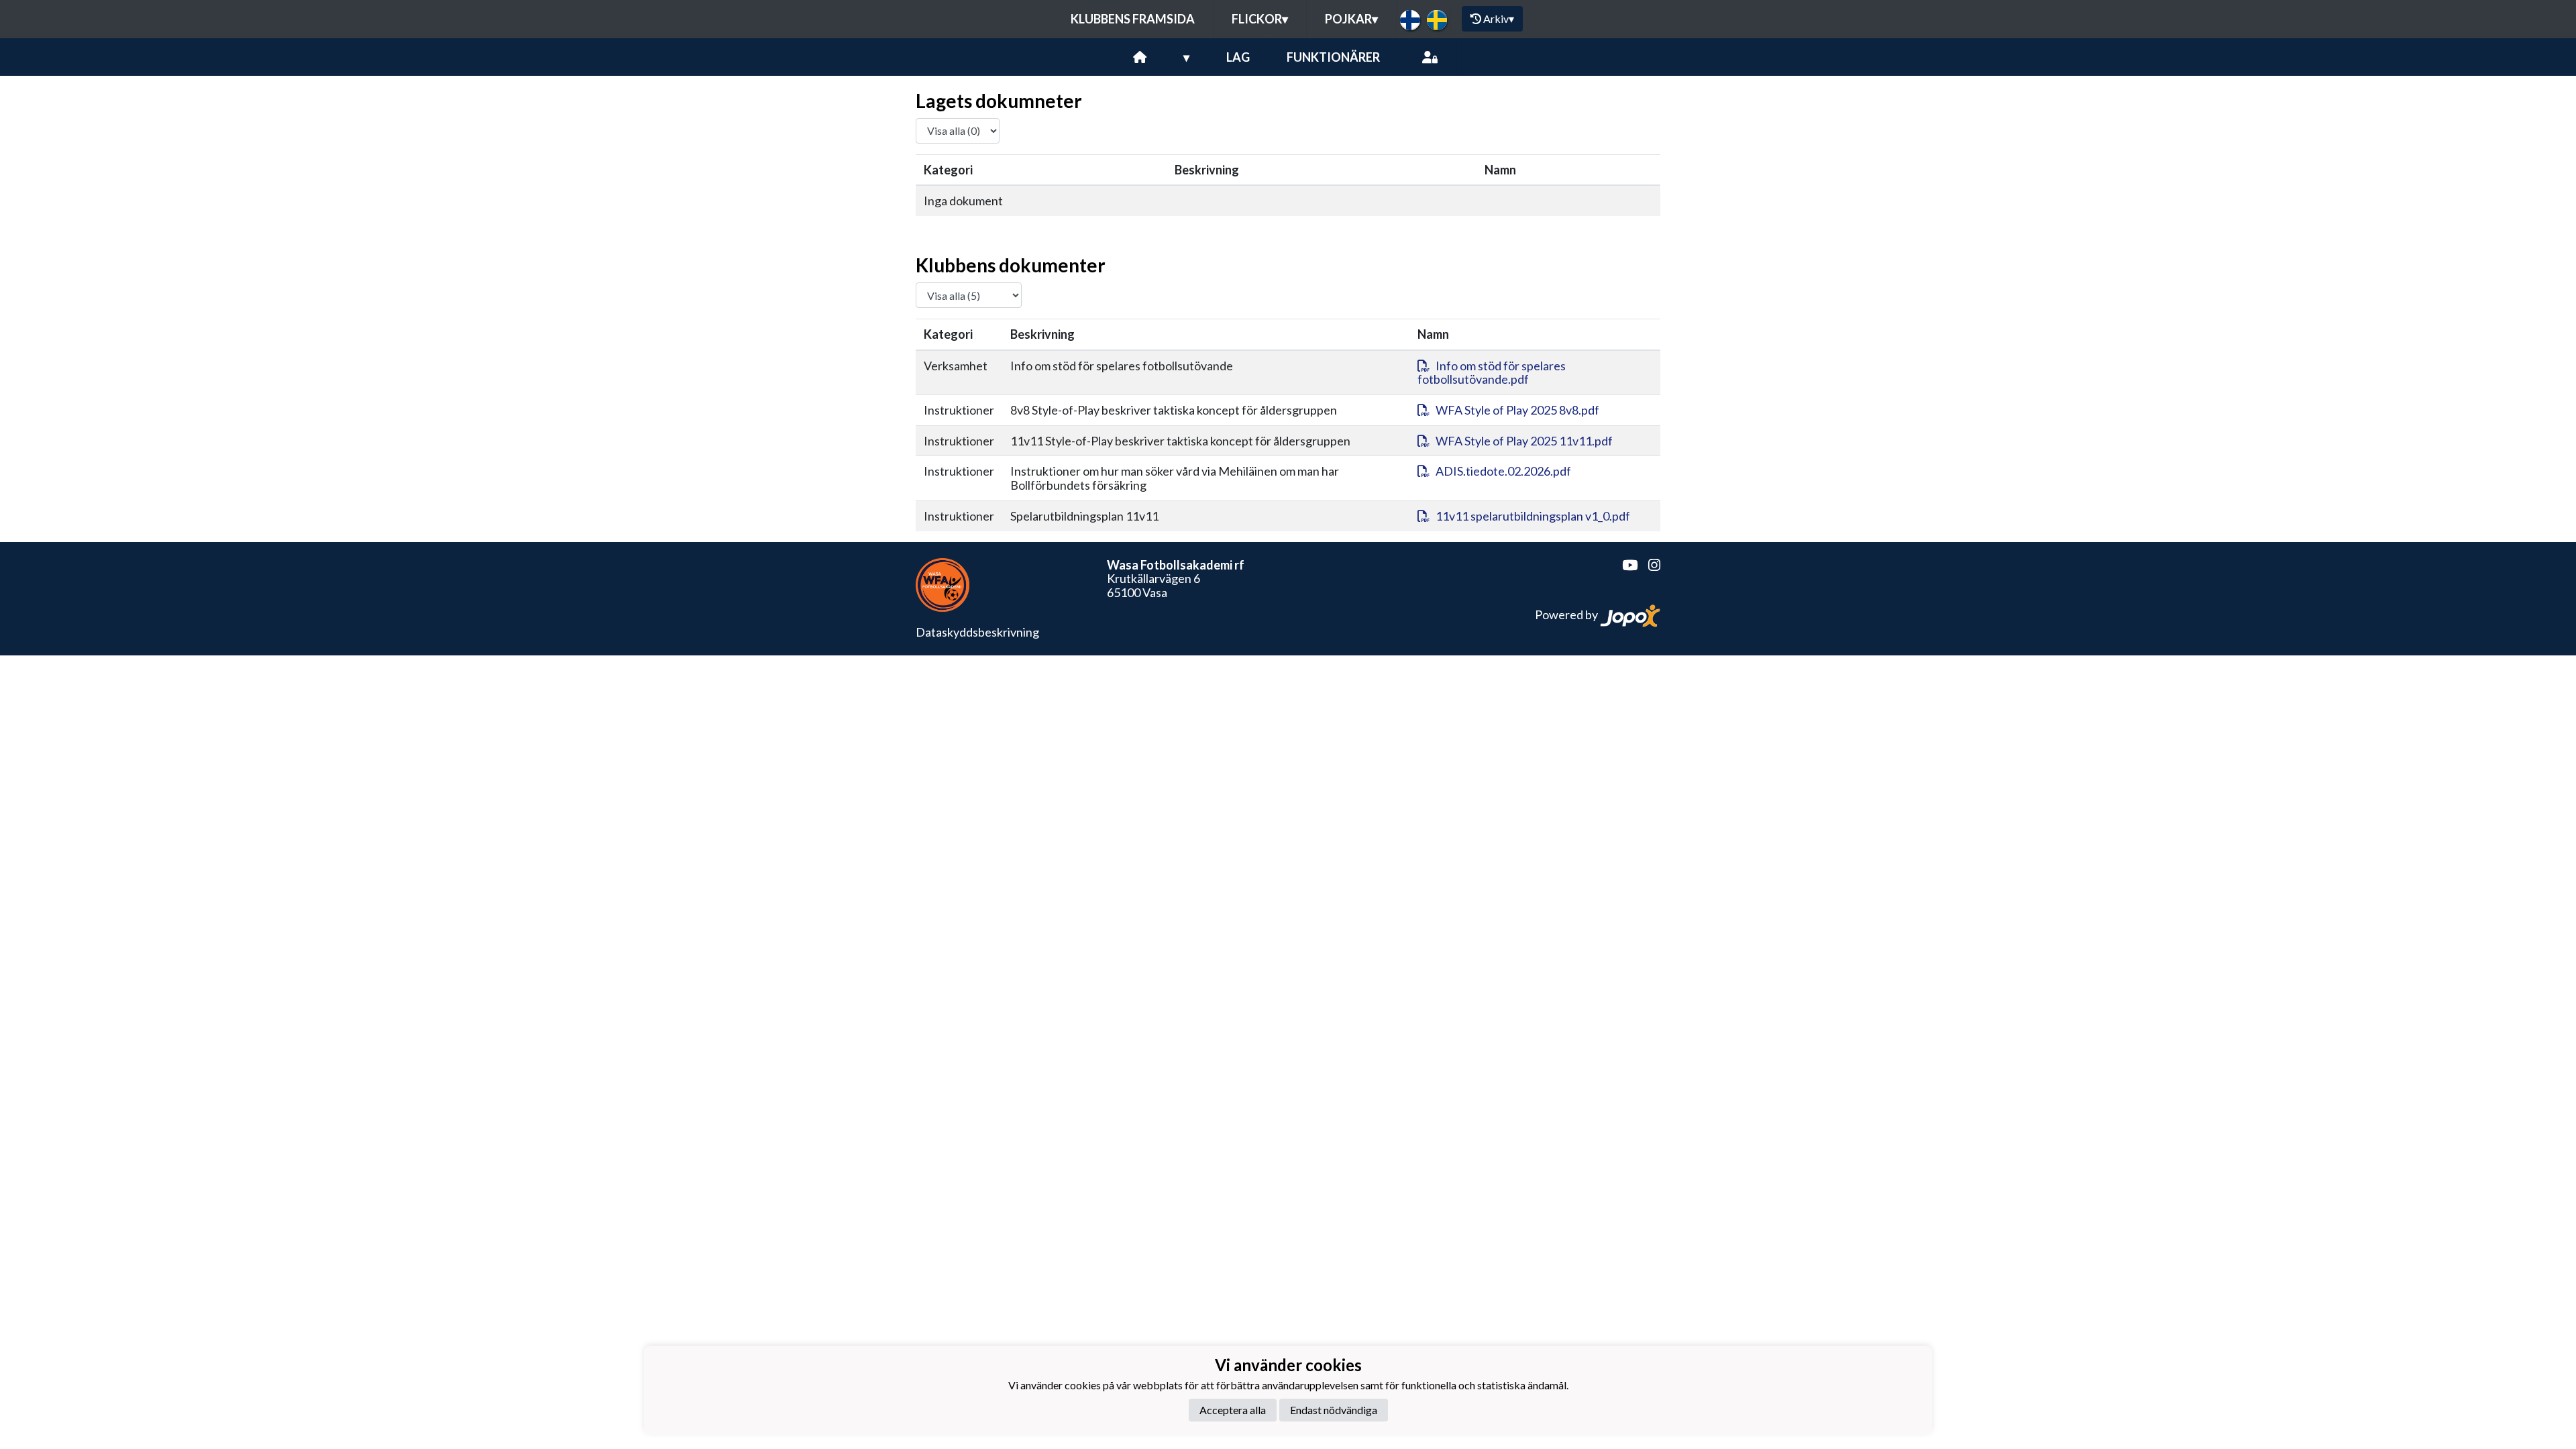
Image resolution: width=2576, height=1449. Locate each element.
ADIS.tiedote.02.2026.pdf (1503, 471)
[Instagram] (1649, 565)
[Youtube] (1624, 565)
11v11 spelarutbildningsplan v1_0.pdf (1533, 516)
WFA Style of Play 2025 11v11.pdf (1524, 441)
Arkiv (1499, 18)
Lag (1238, 57)
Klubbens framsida (1133, 19)
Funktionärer (1333, 57)
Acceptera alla (1233, 1410)
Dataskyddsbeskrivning (977, 632)
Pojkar (1351, 19)
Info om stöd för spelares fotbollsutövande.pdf (1492, 373)
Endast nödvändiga (1334, 1410)
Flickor (1260, 19)
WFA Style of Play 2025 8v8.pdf (1517, 410)
